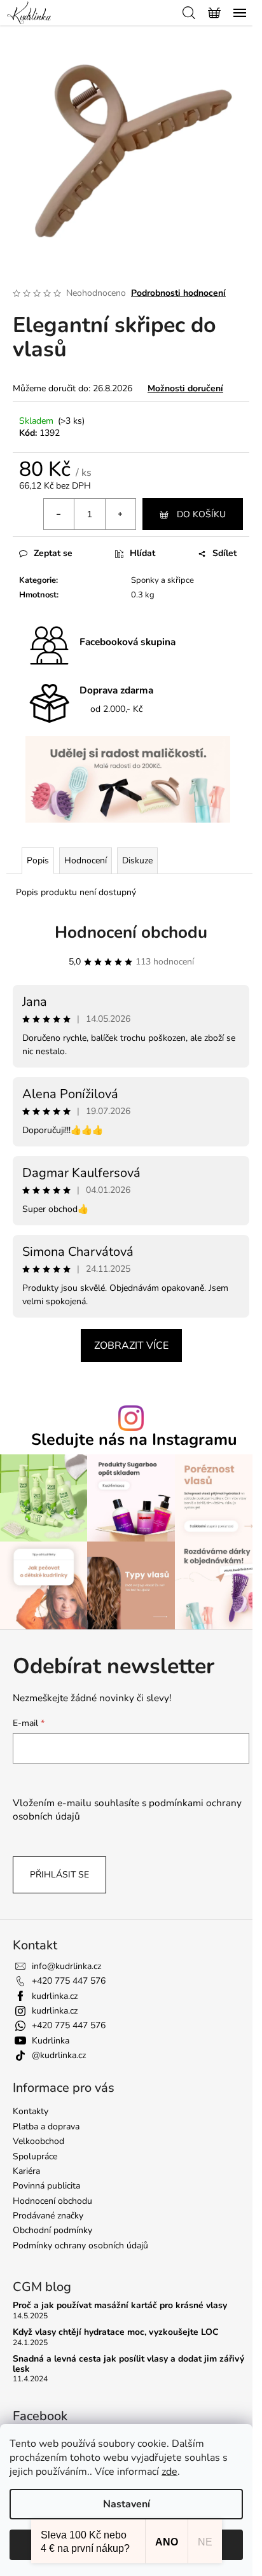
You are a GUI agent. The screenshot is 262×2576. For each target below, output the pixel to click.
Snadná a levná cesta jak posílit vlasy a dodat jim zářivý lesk (128, 2364)
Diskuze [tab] (137, 860)
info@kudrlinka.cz (66, 1966)
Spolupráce (35, 2156)
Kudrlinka (51, 2041)
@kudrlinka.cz (59, 2055)
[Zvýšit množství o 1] (120, 514)
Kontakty (31, 2111)
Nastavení (127, 2504)
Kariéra (26, 2171)
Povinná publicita (46, 2186)
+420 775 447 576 (69, 1981)
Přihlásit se (59, 1875)
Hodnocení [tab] (86, 860)
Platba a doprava (46, 2127)
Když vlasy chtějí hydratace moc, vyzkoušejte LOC (116, 2332)
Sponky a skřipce (162, 580)
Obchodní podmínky (52, 2230)
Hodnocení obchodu (131, 932)
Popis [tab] (38, 860)
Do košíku (201, 514)
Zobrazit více (131, 1346)
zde (169, 2472)
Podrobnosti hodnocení (178, 293)
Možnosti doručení (185, 388)
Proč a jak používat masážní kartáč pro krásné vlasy (120, 2305)
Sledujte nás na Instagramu (134, 1440)
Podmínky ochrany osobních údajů (80, 2245)
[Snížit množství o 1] (59, 514)
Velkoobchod (38, 2141)
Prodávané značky (48, 2216)
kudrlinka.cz (55, 1996)
